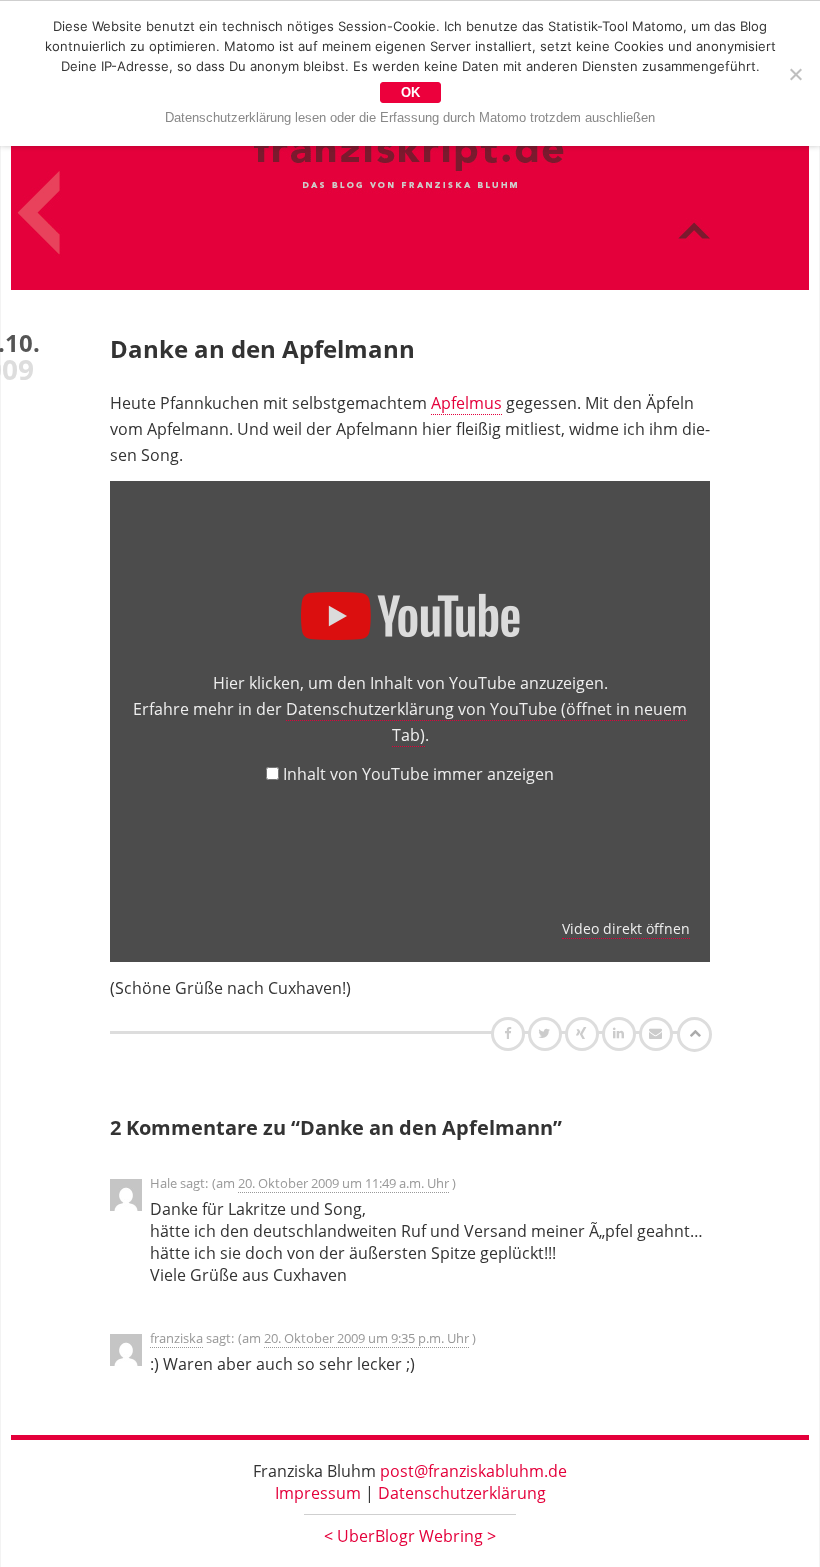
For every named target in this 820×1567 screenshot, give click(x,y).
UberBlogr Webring (410, 1536)
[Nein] (795, 74)
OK (410, 92)
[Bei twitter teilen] (547, 1033)
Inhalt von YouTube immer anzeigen (418, 774)
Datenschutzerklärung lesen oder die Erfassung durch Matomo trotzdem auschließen (410, 117)
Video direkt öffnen (626, 928)
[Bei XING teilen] (584, 1033)
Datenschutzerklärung (462, 1493)
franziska (176, 1338)
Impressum (318, 1493)
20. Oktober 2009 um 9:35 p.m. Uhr (366, 1338)
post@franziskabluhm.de (473, 1471)
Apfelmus (466, 403)
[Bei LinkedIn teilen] (621, 1033)
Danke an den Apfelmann (262, 348)
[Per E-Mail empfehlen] (658, 1033)
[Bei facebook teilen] (510, 1033)
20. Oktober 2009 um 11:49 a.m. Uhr (343, 1183)
